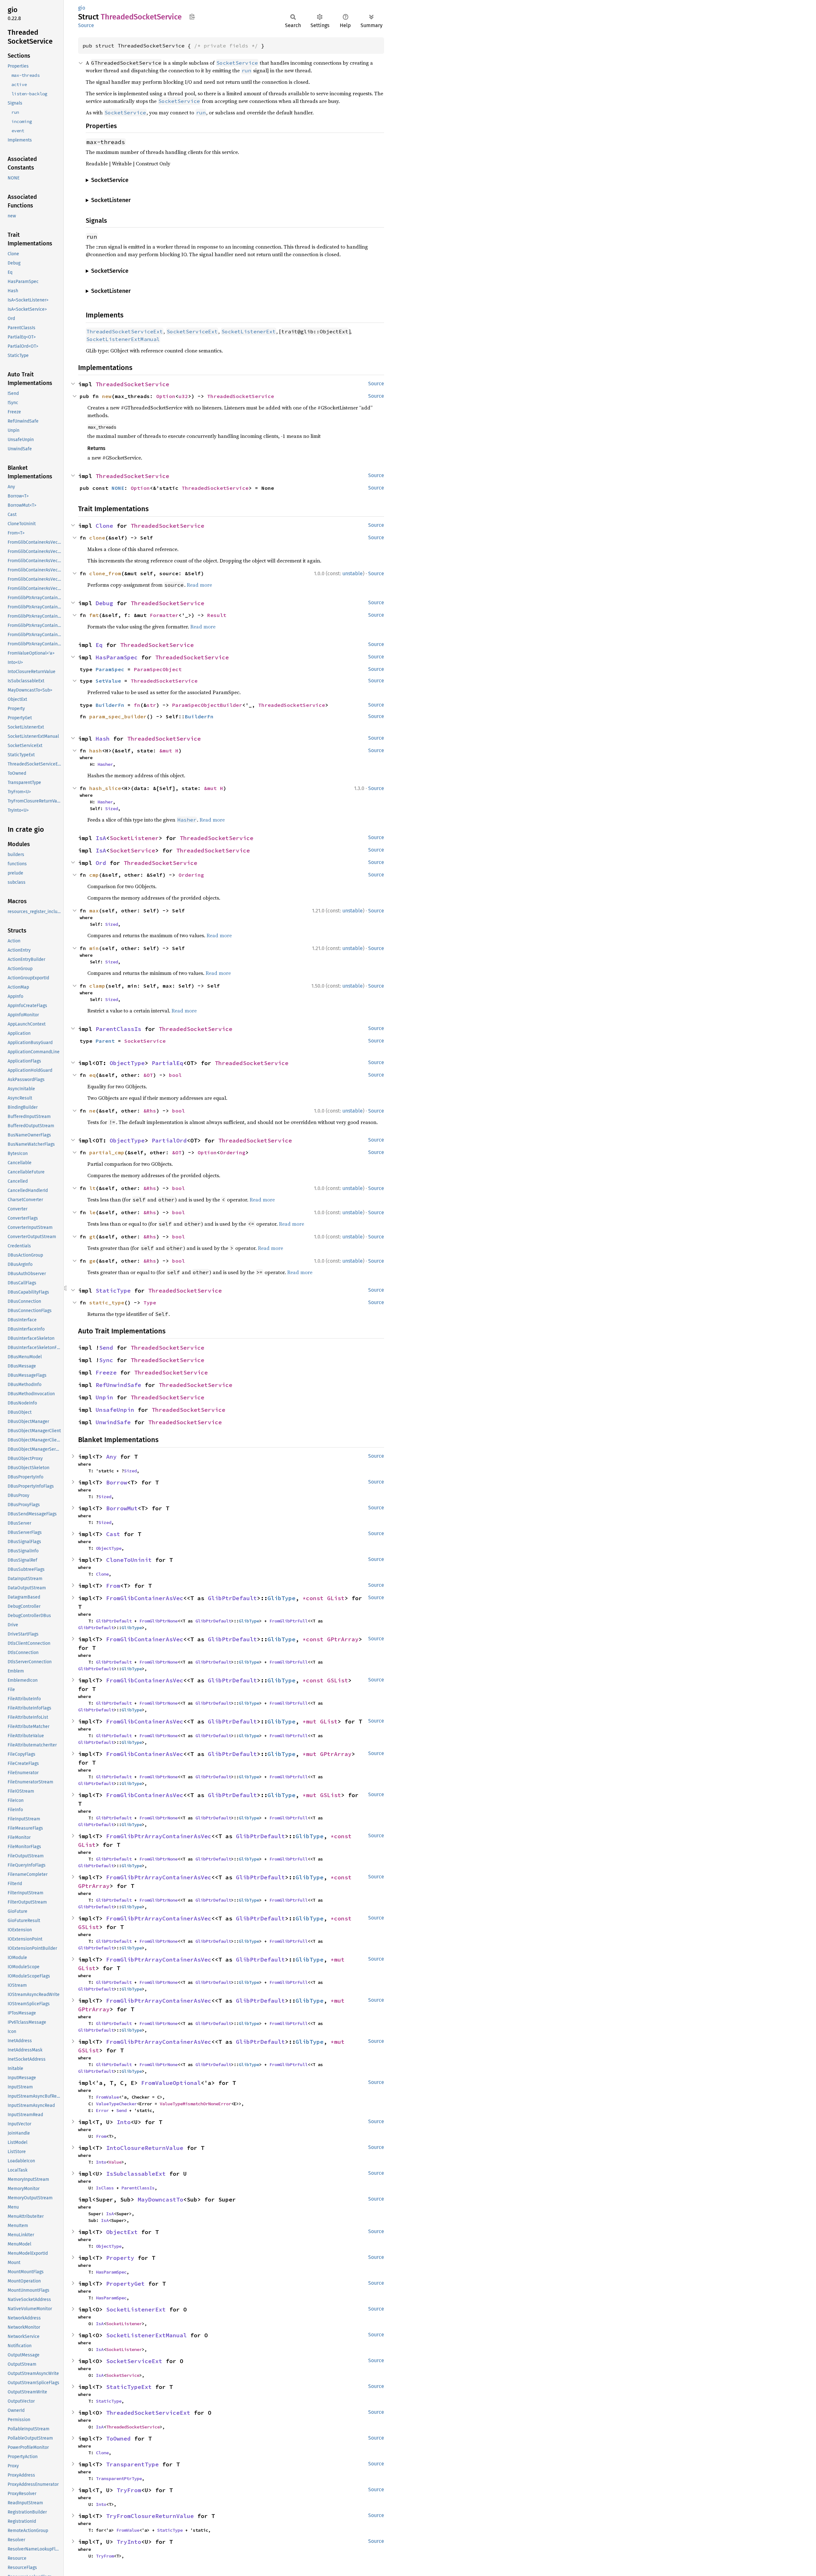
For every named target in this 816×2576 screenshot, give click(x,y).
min (94, 948)
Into (124, 2122)
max (94, 911)
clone (97, 538)
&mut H (169, 751)
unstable (353, 573)
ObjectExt (122, 2232)
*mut (311, 1721)
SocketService (132, 850)
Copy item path (192, 17)
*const (315, 1598)
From (113, 1586)
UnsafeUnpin (115, 1410)
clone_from (105, 573)
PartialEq (168, 1063)
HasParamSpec (117, 657)
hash (96, 751)
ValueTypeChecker (116, 2104)
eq (92, 1075)
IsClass (105, 2188)
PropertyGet (125, 2284)
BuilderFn (110, 705)
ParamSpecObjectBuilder (207, 705)
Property (120, 2258)
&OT (148, 1075)
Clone (104, 526)
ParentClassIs (118, 1029)
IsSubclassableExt (136, 2174)
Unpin (104, 1397)
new (107, 396)
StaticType (113, 1291)
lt (92, 1188)
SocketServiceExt (134, 2361)
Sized (112, 809)
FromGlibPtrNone (158, 1621)
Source (86, 25)
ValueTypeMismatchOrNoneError (195, 2104)
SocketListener (134, 838)
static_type (107, 1303)
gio (82, 8)
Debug (104, 603)
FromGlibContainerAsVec (145, 1598)
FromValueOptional (171, 2083)
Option (166, 396)
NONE (118, 488)
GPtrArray (343, 1639)
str (151, 705)
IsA (101, 838)
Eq (99, 645)
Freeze (106, 1372)
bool (175, 1075)
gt (92, 1237)
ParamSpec (110, 669)
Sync (106, 1360)
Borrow (117, 1482)
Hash (103, 739)
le (92, 1212)
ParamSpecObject (158, 669)
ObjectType (127, 1063)
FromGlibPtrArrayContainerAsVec (159, 1836)
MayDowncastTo (160, 2199)
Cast (113, 1534)
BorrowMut (122, 1508)
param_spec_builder (118, 716)
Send (106, 1348)
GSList (338, 1680)
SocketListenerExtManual (146, 2335)
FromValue (107, 2097)
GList (336, 1598)
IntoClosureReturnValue (145, 2148)
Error (102, 2110)
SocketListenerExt (136, 2309)
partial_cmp (107, 1152)
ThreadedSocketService (132, 384)
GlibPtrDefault (232, 1598)
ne (92, 1111)
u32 (183, 396)
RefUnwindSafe (118, 1385)
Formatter (164, 615)
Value (115, 2162)
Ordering (191, 875)
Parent (105, 1041)
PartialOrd (169, 1140)
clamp (97, 986)
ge (92, 1261)
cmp (94, 875)
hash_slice (105, 788)
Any (111, 1457)
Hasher (105, 764)
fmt (94, 615)
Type (150, 1303)
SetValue (108, 681)
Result (217, 615)
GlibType (281, 1598)
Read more (199, 585)
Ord (101, 863)
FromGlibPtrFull (288, 1621)
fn (137, 705)
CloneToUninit (129, 1560)
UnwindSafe (113, 1422)
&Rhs (150, 1111)
